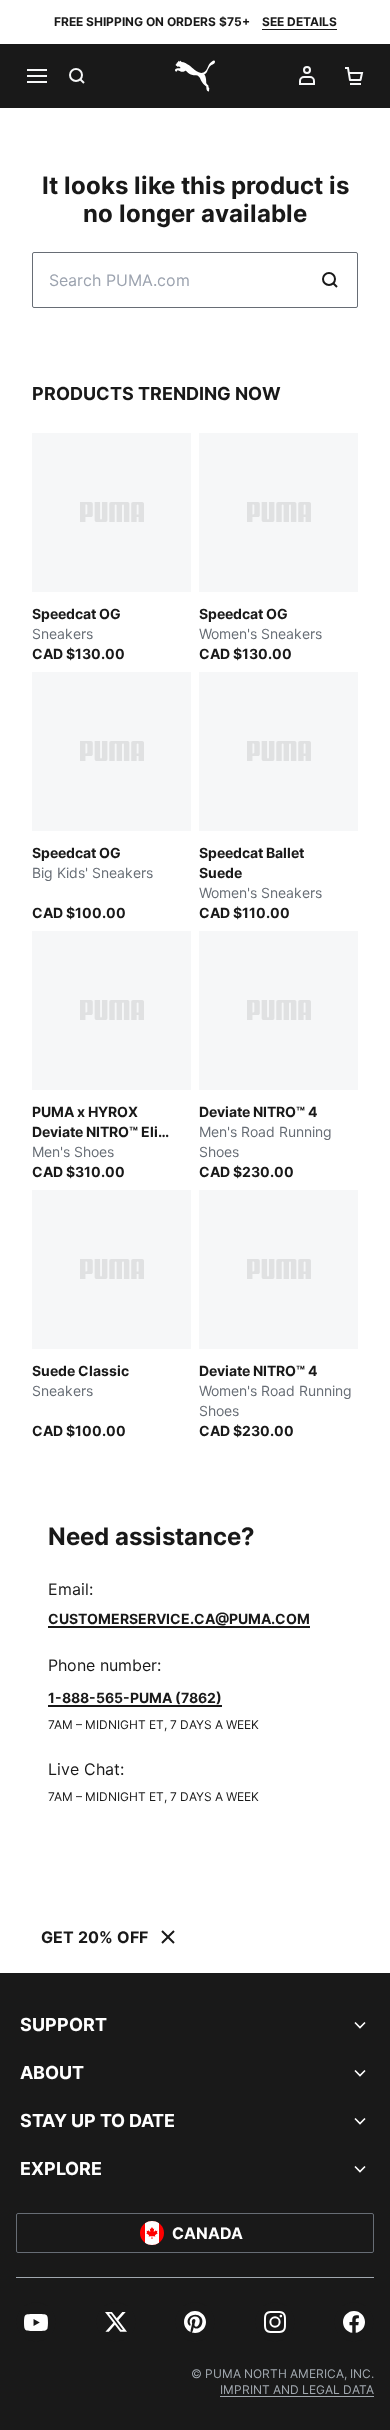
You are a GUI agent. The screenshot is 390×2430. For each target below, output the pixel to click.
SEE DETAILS (299, 21)
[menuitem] (36, 2322)
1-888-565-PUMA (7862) (135, 1697)
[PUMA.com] (195, 76)
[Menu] (36, 76)
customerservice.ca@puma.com (179, 1618)
